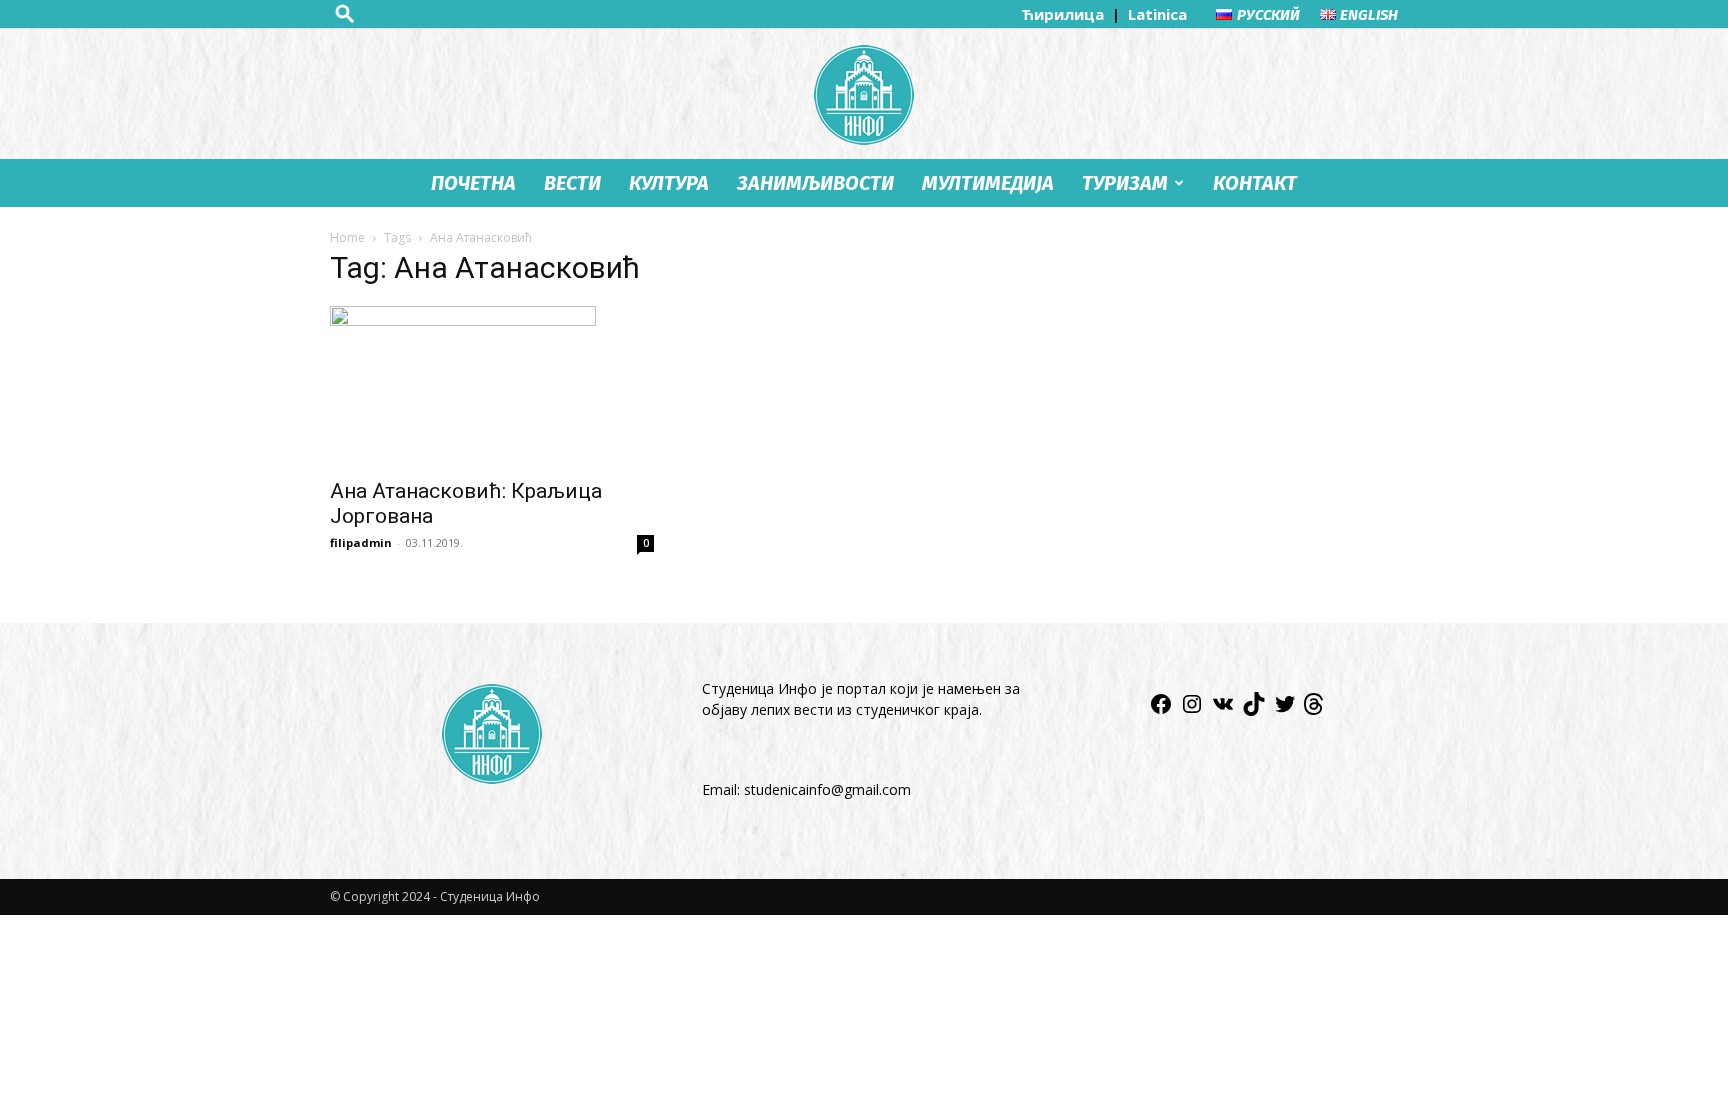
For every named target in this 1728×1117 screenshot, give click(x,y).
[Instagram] (1192, 710)
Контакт (1255, 183)
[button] (345, 13)
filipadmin (361, 542)
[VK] (1223, 710)
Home (347, 237)
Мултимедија (988, 183)
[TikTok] (1254, 710)
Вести (572, 183)
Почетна (473, 183)
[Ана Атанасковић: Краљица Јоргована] (492, 386)
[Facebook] (1161, 710)
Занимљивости (815, 183)
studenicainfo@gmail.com (827, 789)
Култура (669, 183)
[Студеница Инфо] (864, 95)
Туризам (1125, 183)
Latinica (1157, 14)
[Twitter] (1285, 710)
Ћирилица (1064, 14)
